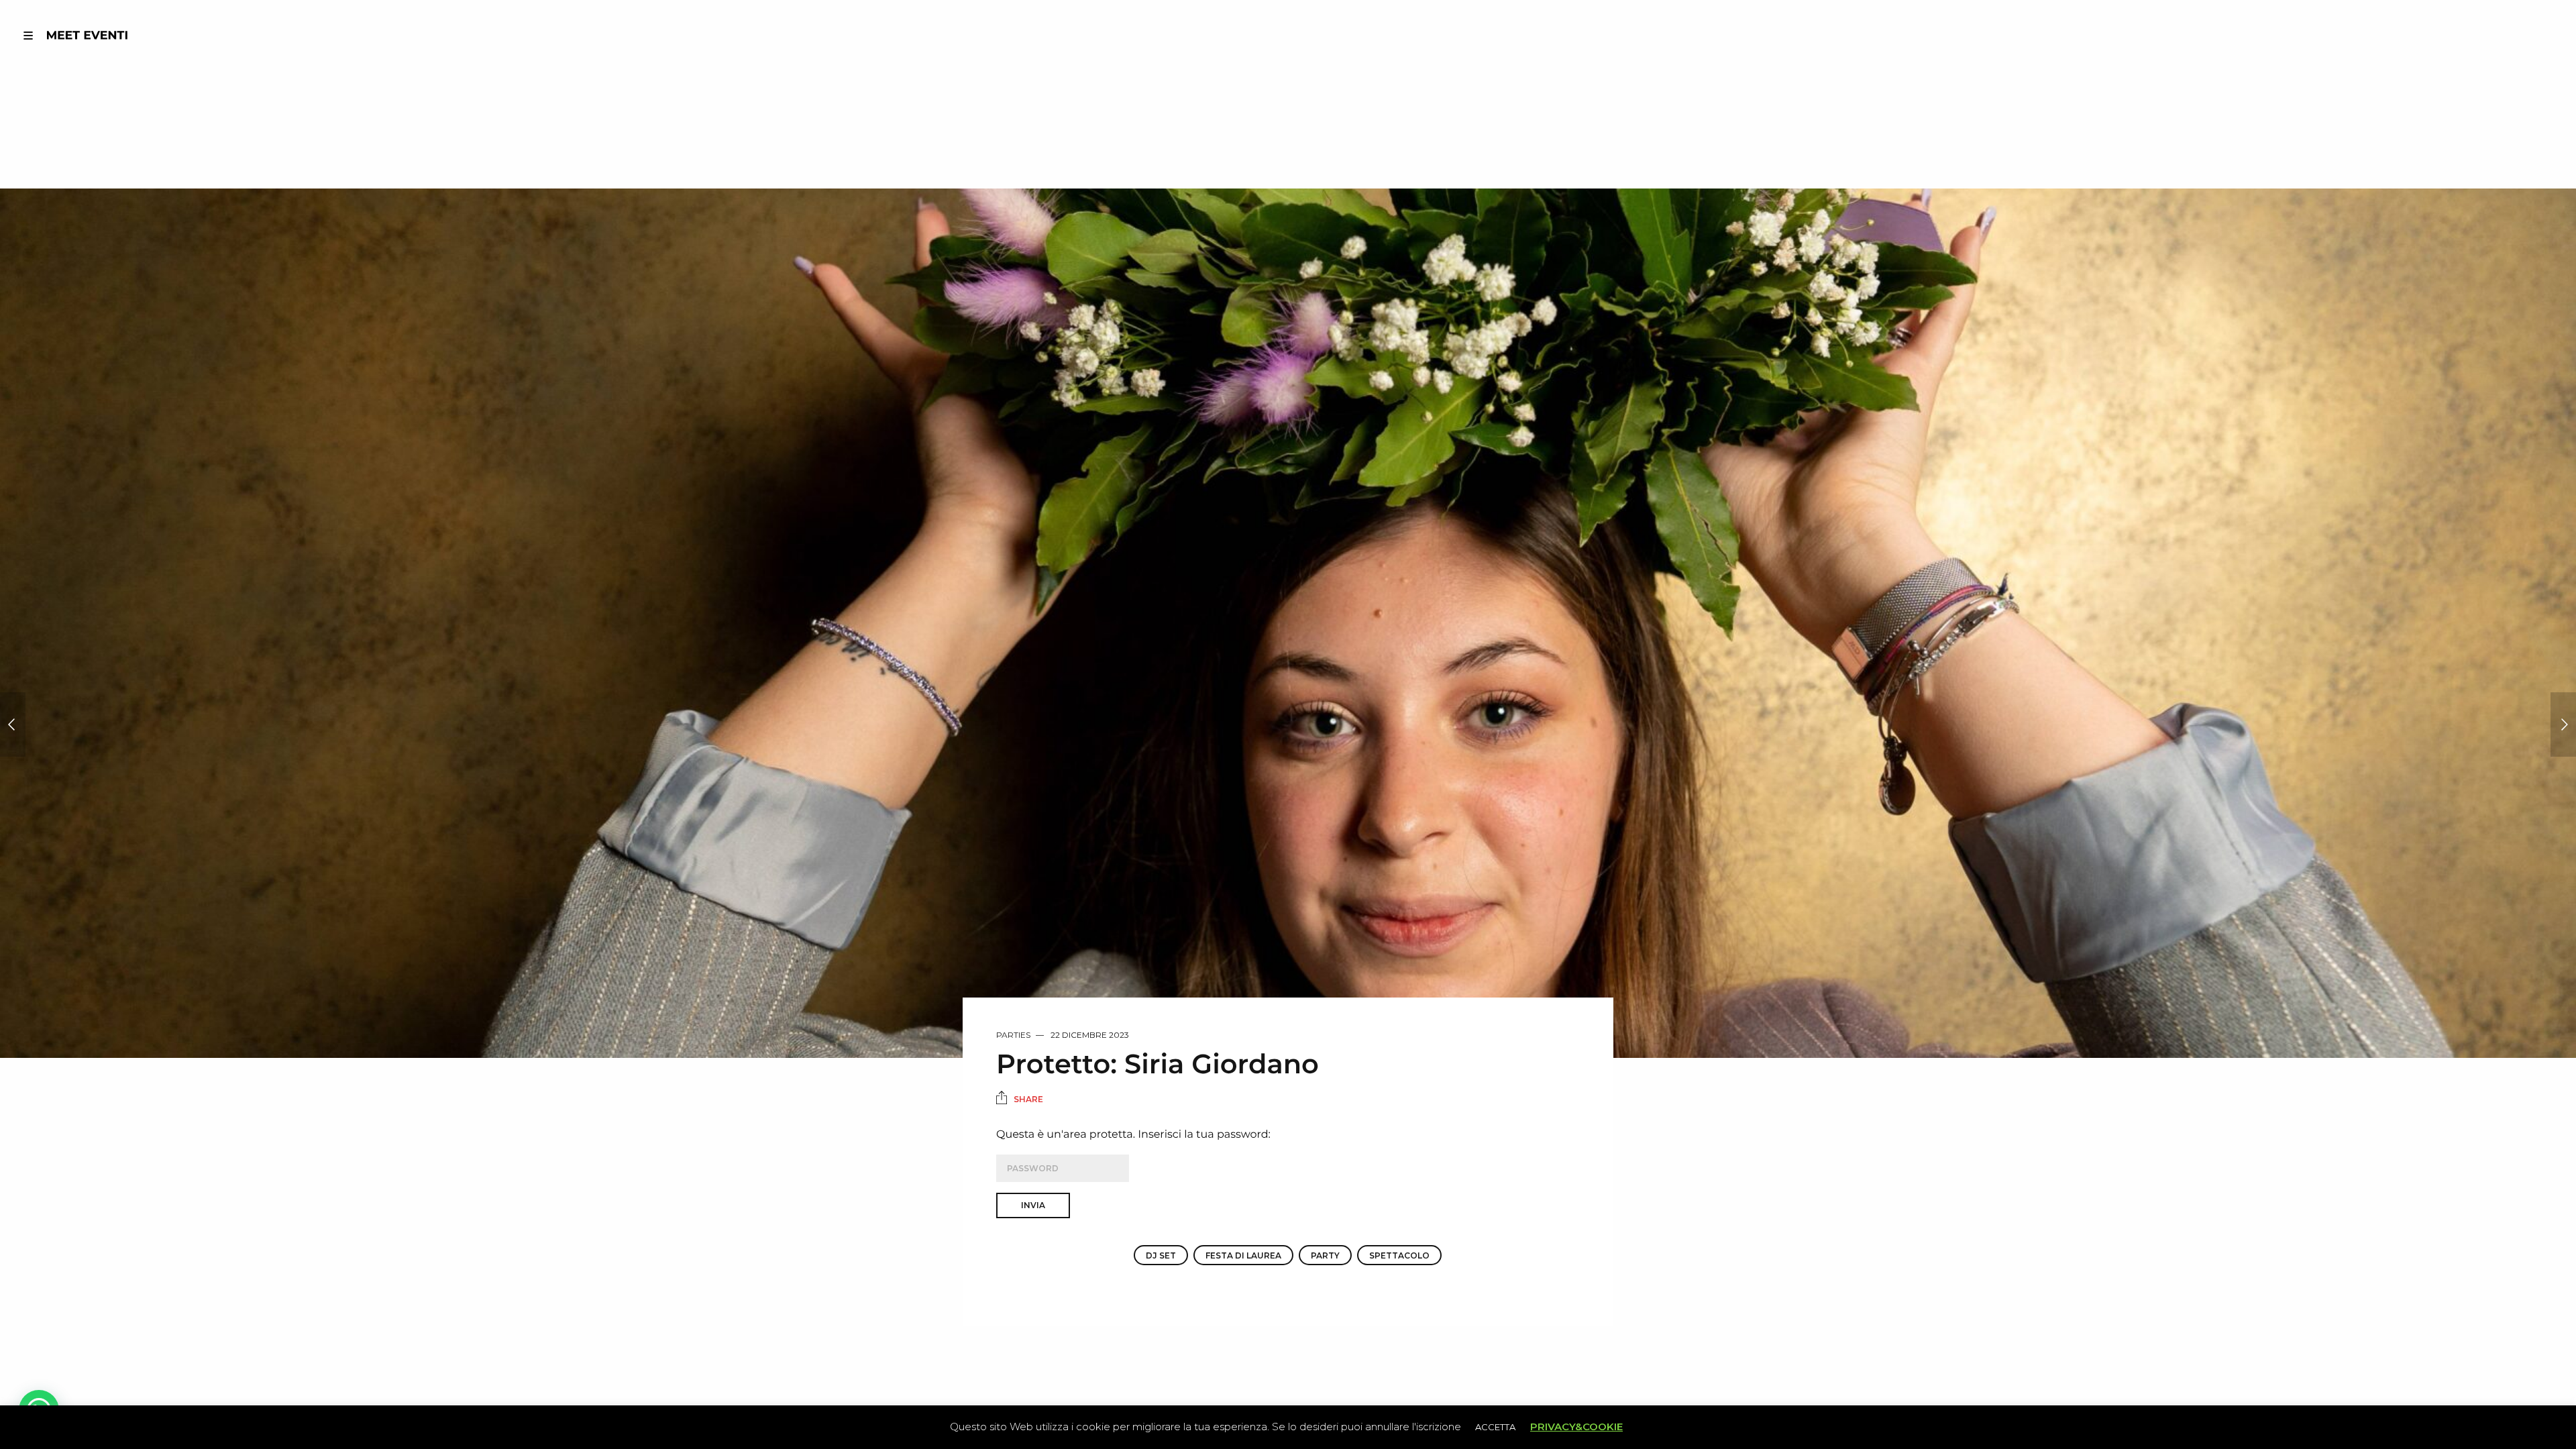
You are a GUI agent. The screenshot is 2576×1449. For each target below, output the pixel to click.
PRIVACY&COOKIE (1576, 1427)
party (1325, 1255)
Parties (1013, 1035)
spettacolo (1399, 1255)
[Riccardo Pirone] (2563, 724)
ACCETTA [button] (1495, 1427)
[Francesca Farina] (13, 724)
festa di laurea (1243, 1255)
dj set (1161, 1255)
